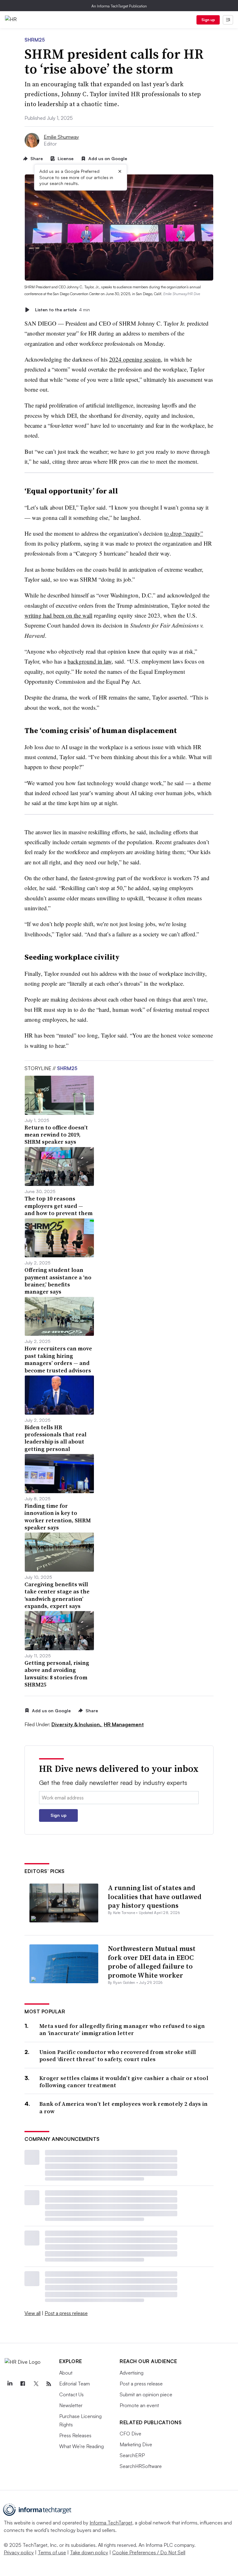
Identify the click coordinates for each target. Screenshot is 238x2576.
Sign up (208, 20)
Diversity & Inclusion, (77, 1724)
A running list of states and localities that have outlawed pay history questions (155, 1896)
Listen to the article (62, 310)
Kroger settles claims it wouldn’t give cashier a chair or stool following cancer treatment (124, 2082)
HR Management (124, 1724)
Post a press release (66, 2313)
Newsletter (71, 2405)
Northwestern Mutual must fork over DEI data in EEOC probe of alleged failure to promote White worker (152, 1962)
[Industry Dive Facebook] (23, 2384)
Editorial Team (75, 2384)
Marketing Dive (136, 2444)
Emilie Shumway (61, 137)
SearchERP (132, 2455)
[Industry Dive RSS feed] (49, 2384)
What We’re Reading (82, 2446)
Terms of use (52, 2552)
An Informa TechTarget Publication (119, 6)
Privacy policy (19, 2552)
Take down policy (89, 2552)
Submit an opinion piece (146, 2394)
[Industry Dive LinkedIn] (10, 2384)
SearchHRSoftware (141, 2466)
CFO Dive (130, 2434)
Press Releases (75, 2435)
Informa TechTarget (111, 2523)
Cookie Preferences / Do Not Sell (149, 2552)
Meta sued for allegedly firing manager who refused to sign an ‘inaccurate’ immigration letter (122, 2030)
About (66, 2373)
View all (33, 2313)
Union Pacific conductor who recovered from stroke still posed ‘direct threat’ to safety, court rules (118, 2056)
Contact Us (71, 2394)
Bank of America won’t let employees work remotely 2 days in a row (124, 2108)
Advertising (132, 2373)
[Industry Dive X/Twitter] (36, 2384)
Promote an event (139, 2405)
